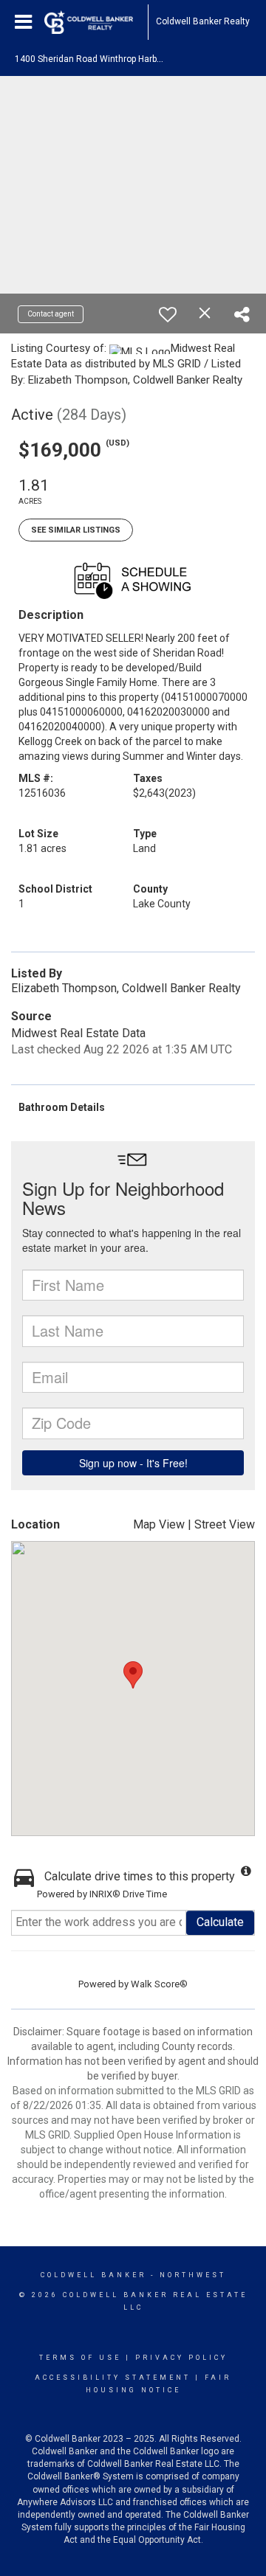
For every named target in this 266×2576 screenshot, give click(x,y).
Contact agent (51, 314)
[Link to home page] (96, 22)
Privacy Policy (181, 2358)
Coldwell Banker (93, 2275)
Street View (225, 1524)
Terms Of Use (80, 2358)
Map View (159, 1524)
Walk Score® (159, 1984)
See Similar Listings (76, 530)
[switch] (168, 314)
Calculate (220, 1922)
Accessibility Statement (113, 2378)
